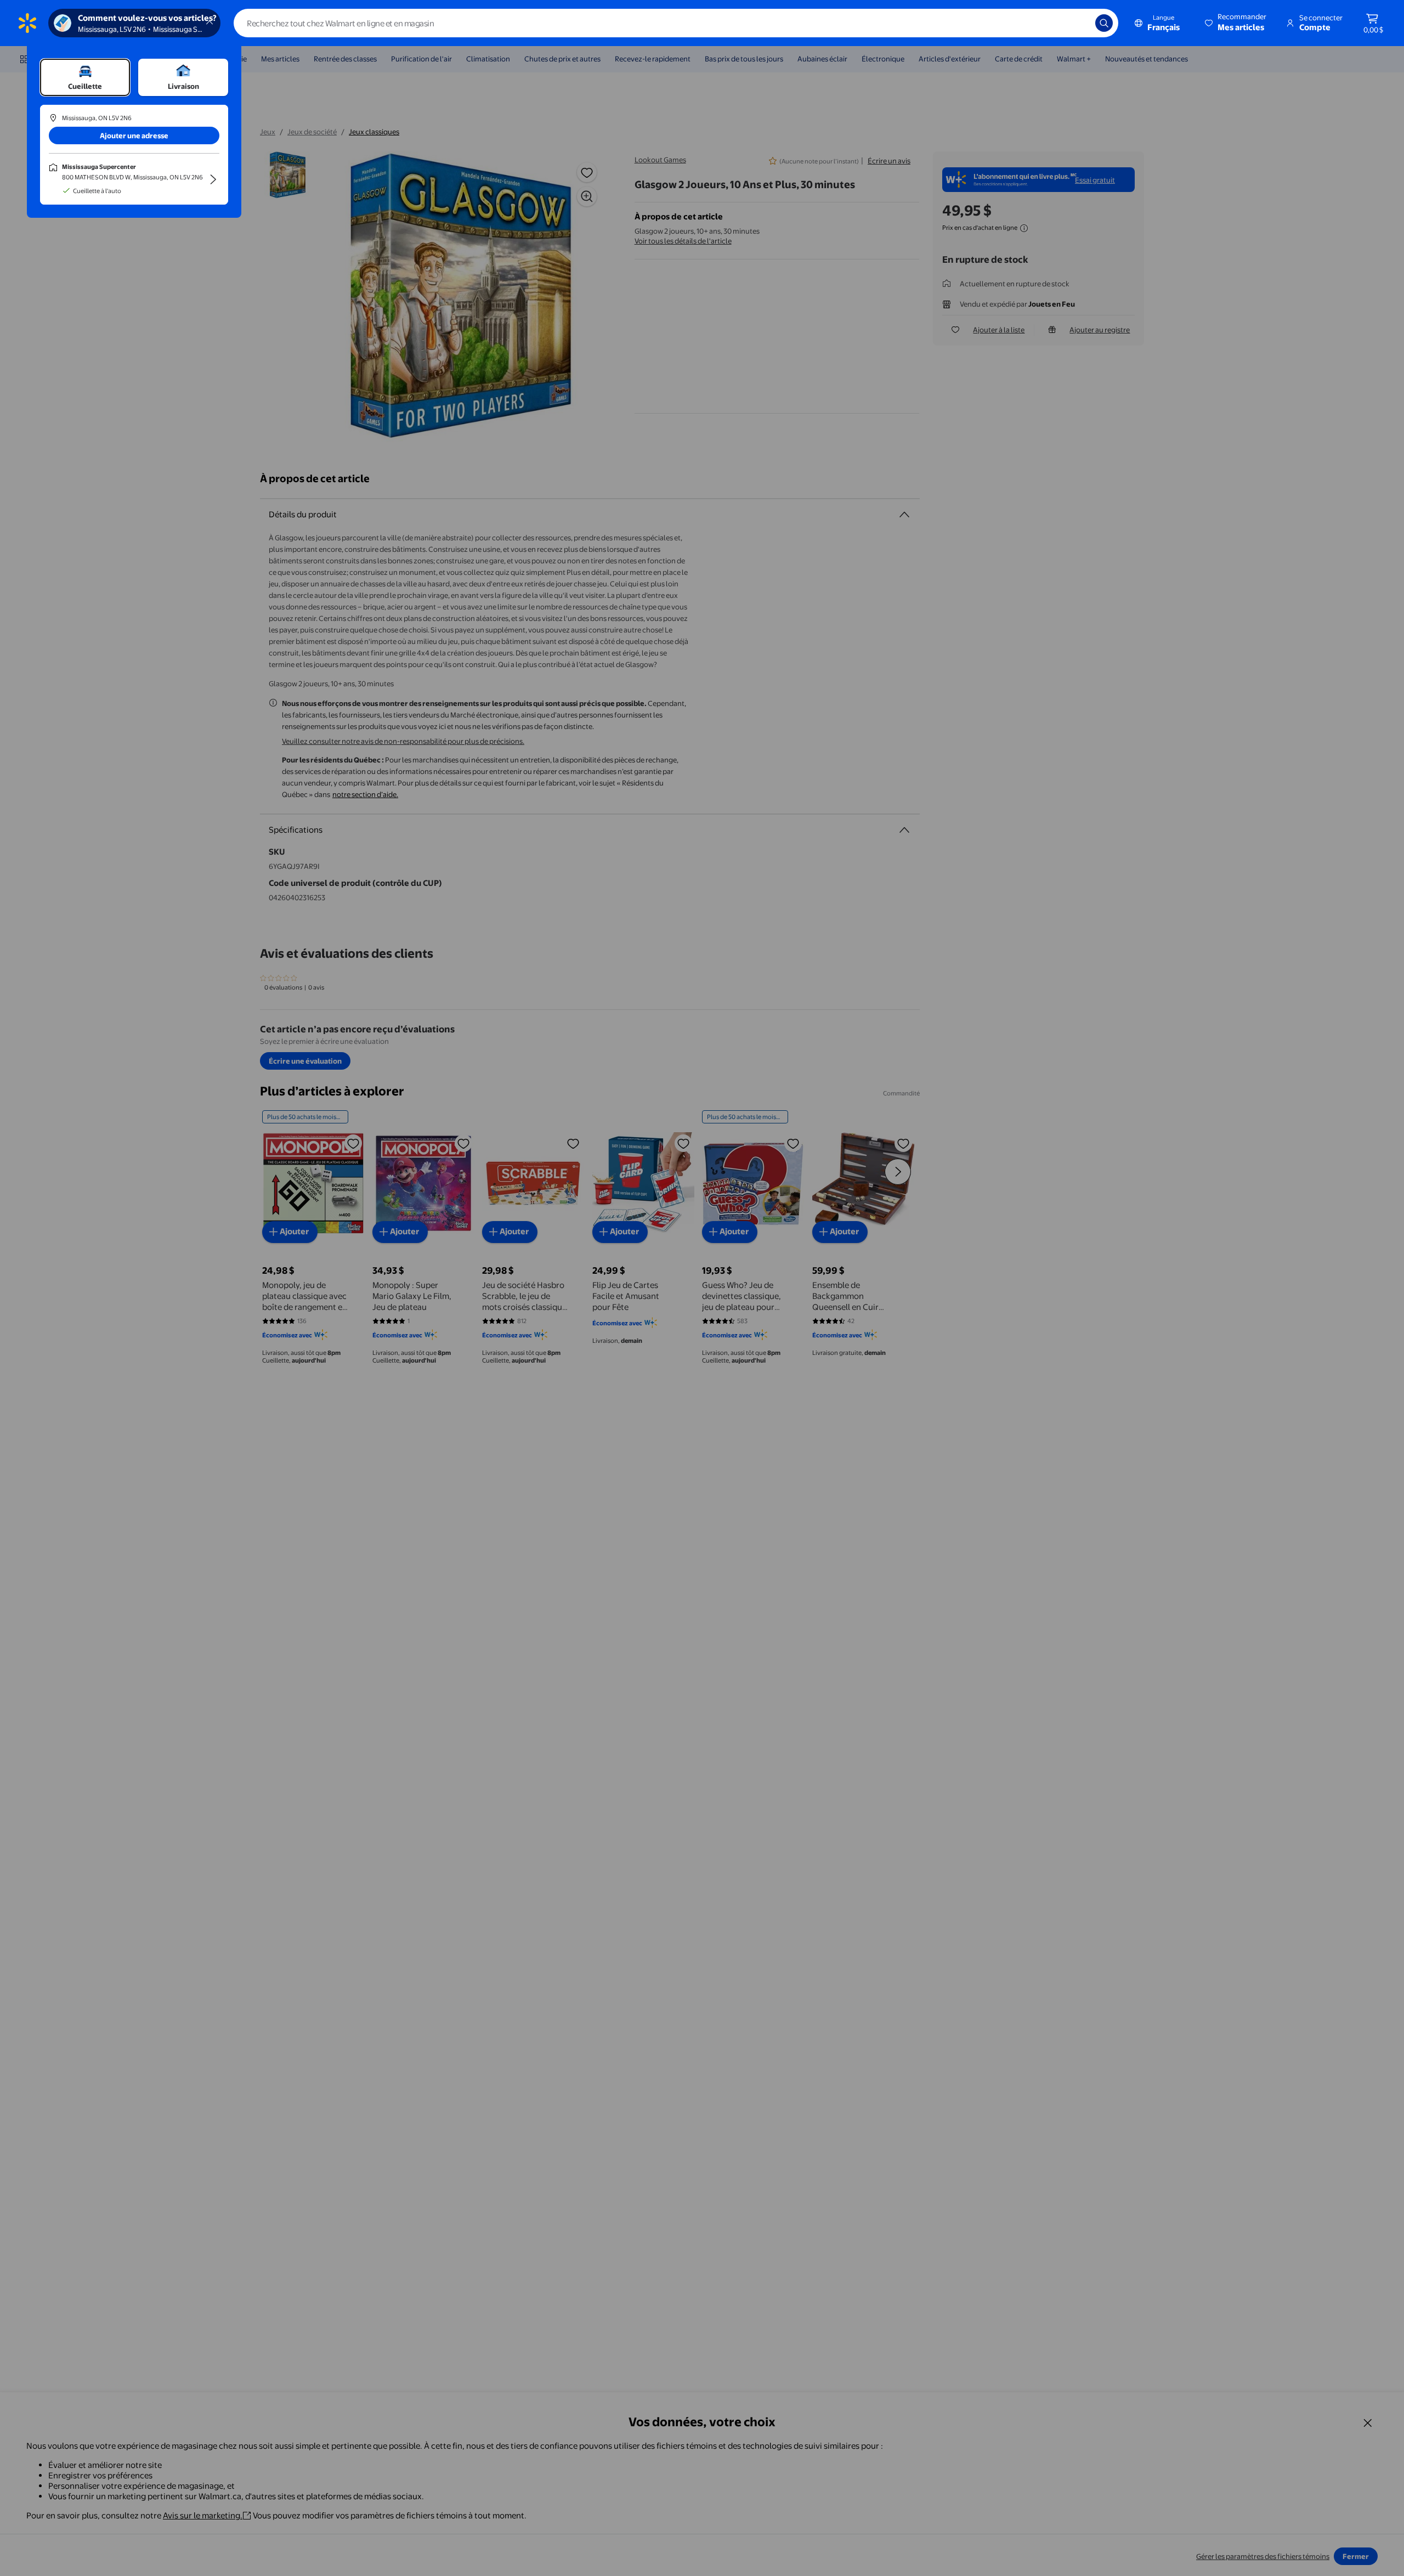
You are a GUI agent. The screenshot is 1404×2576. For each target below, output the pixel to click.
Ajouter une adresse (134, 135)
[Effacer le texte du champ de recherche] (1079, 23)
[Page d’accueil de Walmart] (27, 23)
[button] (1236, 23)
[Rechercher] (1104, 23)
